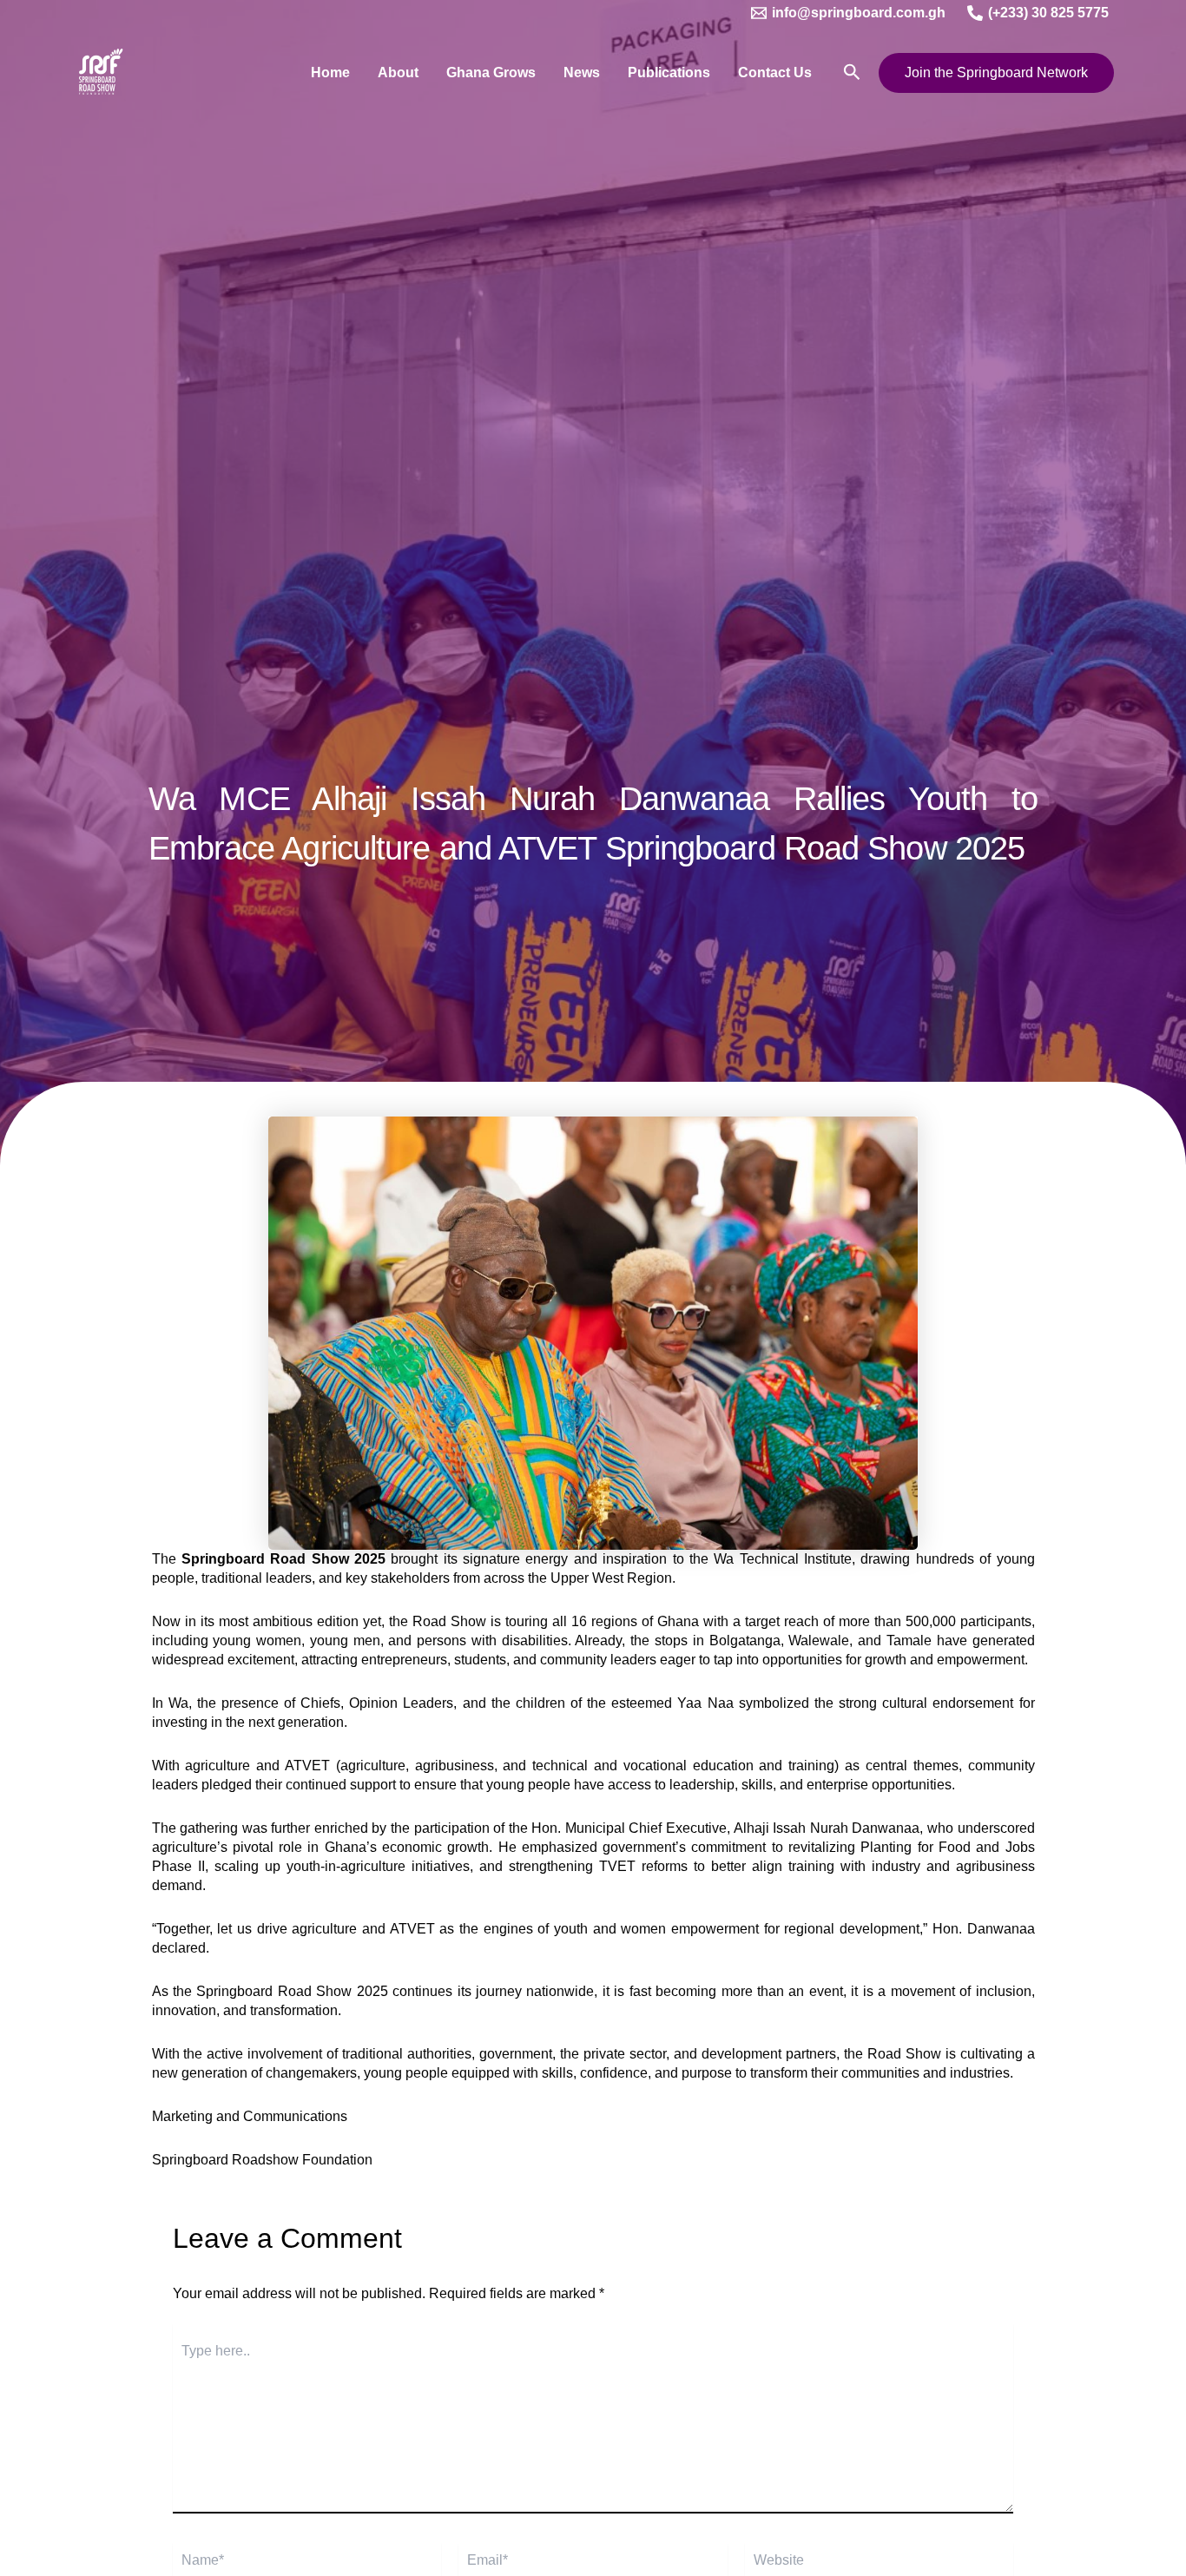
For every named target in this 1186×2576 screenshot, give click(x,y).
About (398, 72)
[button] (852, 72)
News (582, 72)
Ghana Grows (491, 72)
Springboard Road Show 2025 (283, 1559)
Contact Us (775, 72)
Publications (669, 72)
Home (330, 72)
